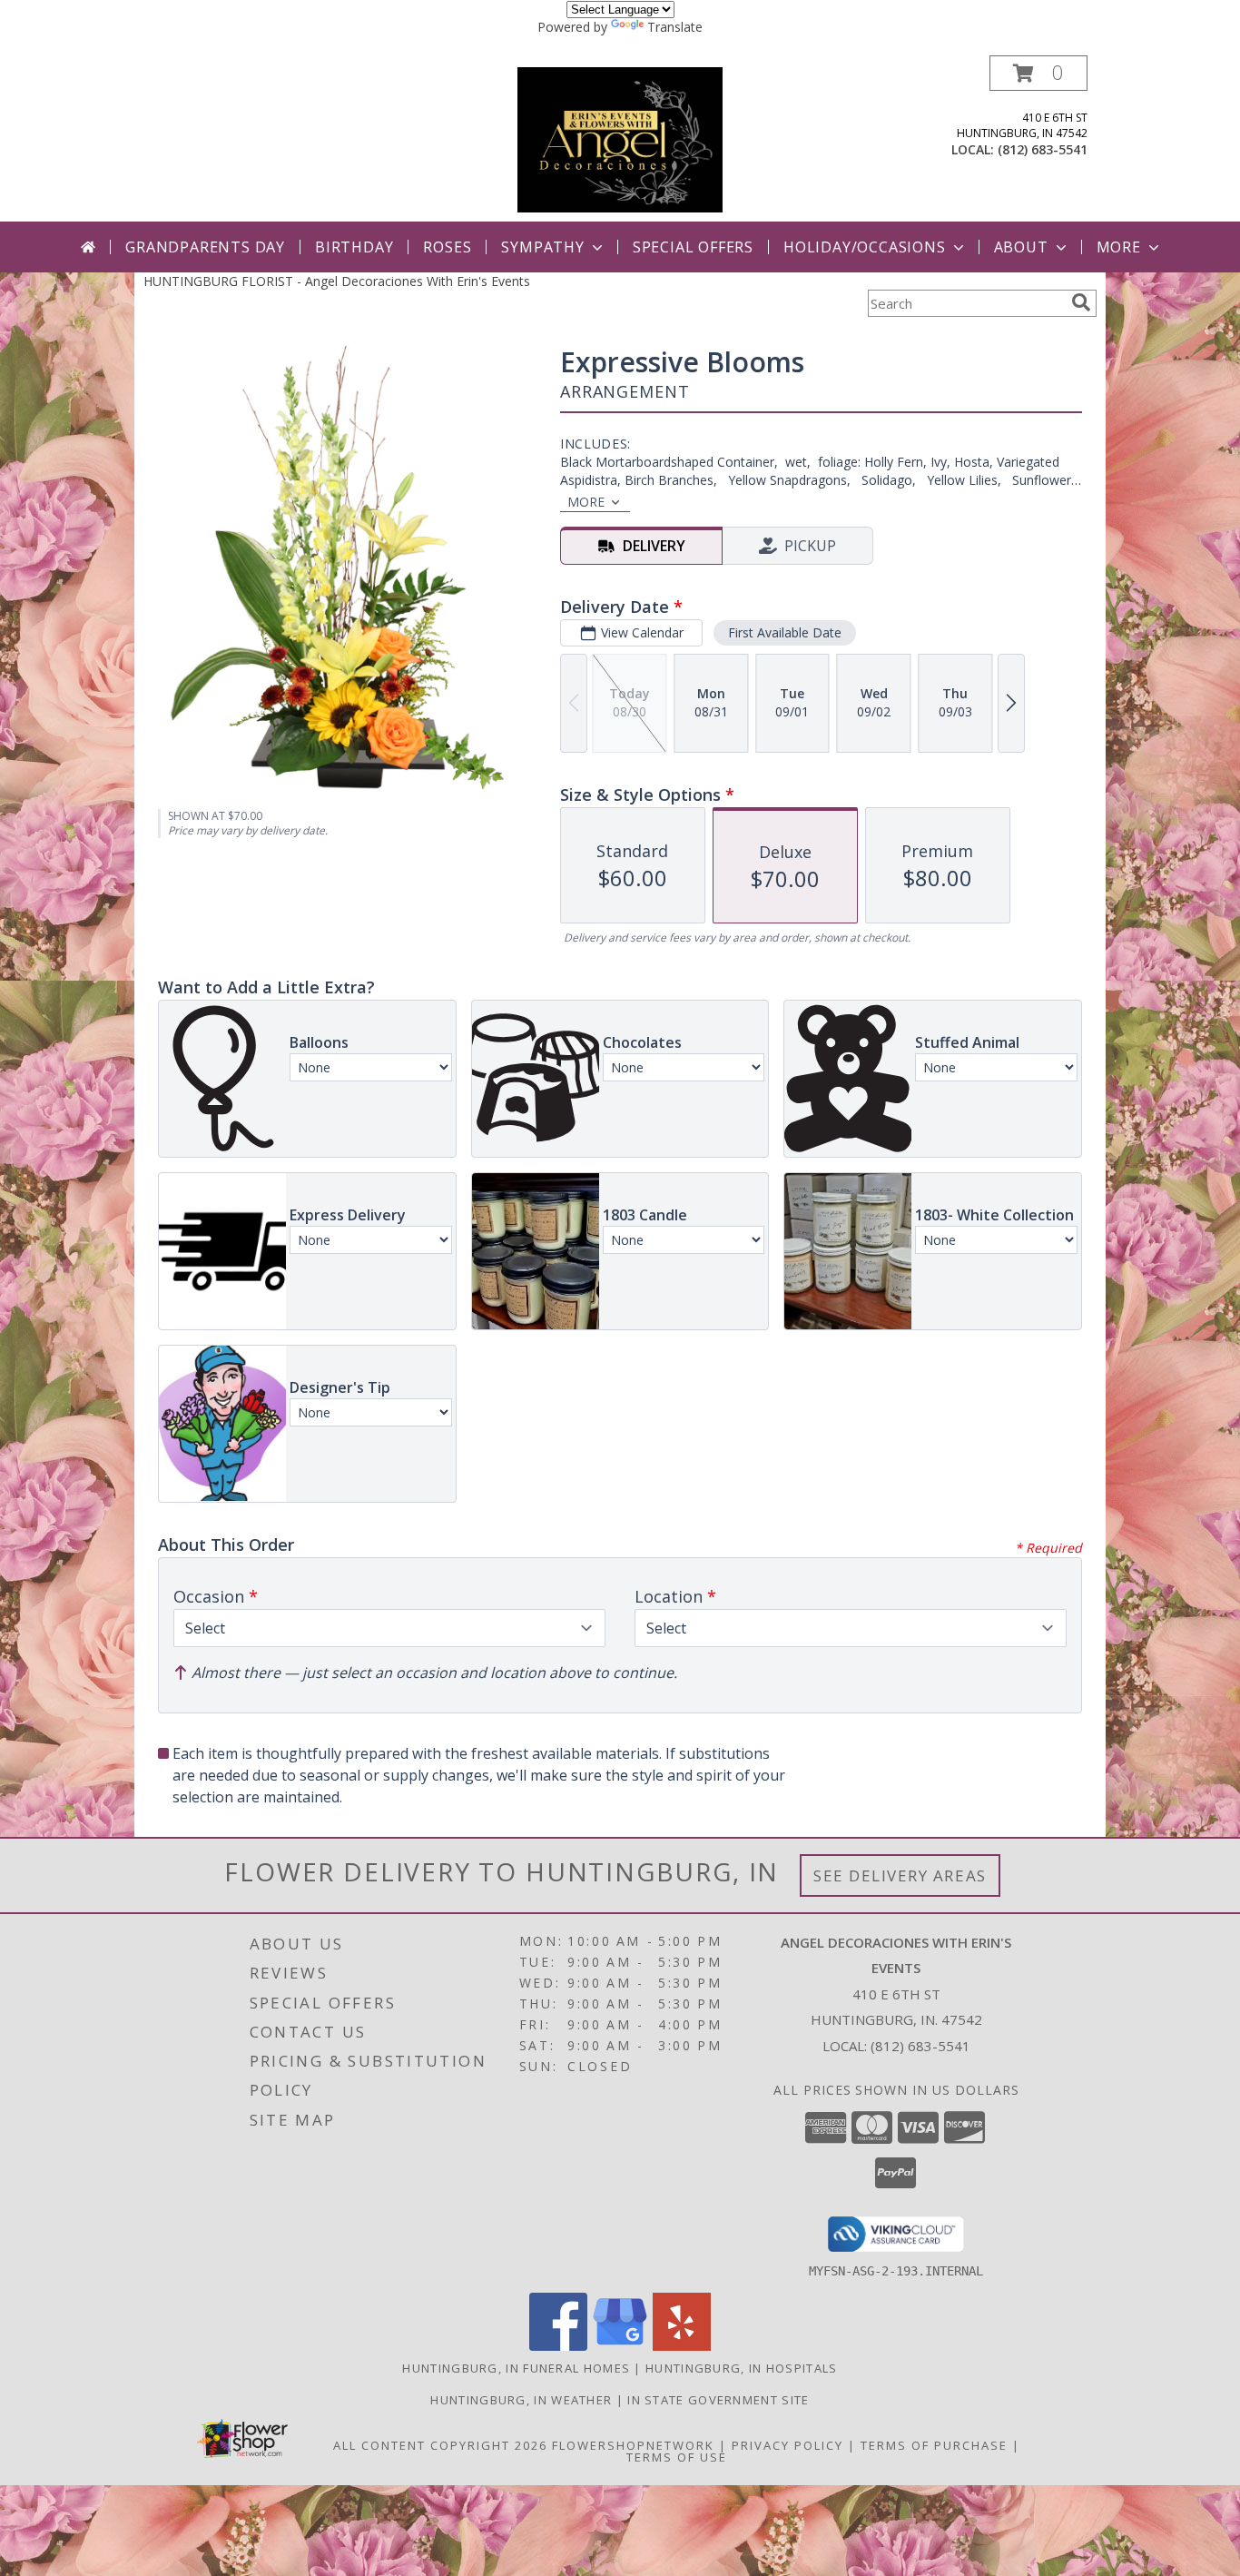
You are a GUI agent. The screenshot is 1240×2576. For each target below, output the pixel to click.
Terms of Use (677, 2457)
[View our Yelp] (682, 2346)
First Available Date (785, 632)
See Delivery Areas (900, 1875)
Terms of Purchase (934, 2445)
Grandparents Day (205, 247)
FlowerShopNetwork (633, 2445)
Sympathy (542, 247)
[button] (1038, 73)
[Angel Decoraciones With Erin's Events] (620, 138)
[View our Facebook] (558, 2346)
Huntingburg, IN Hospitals (742, 2368)
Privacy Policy (787, 2445)
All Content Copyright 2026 (440, 2445)
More (1119, 247)
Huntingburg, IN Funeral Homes (516, 2368)
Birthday (354, 247)
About (1021, 247)
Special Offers (693, 247)
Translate (675, 27)
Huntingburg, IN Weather (521, 2400)
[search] (1081, 302)
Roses (447, 247)
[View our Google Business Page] (620, 2346)
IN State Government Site (718, 2400)
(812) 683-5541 (1043, 149)
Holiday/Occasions (865, 247)
